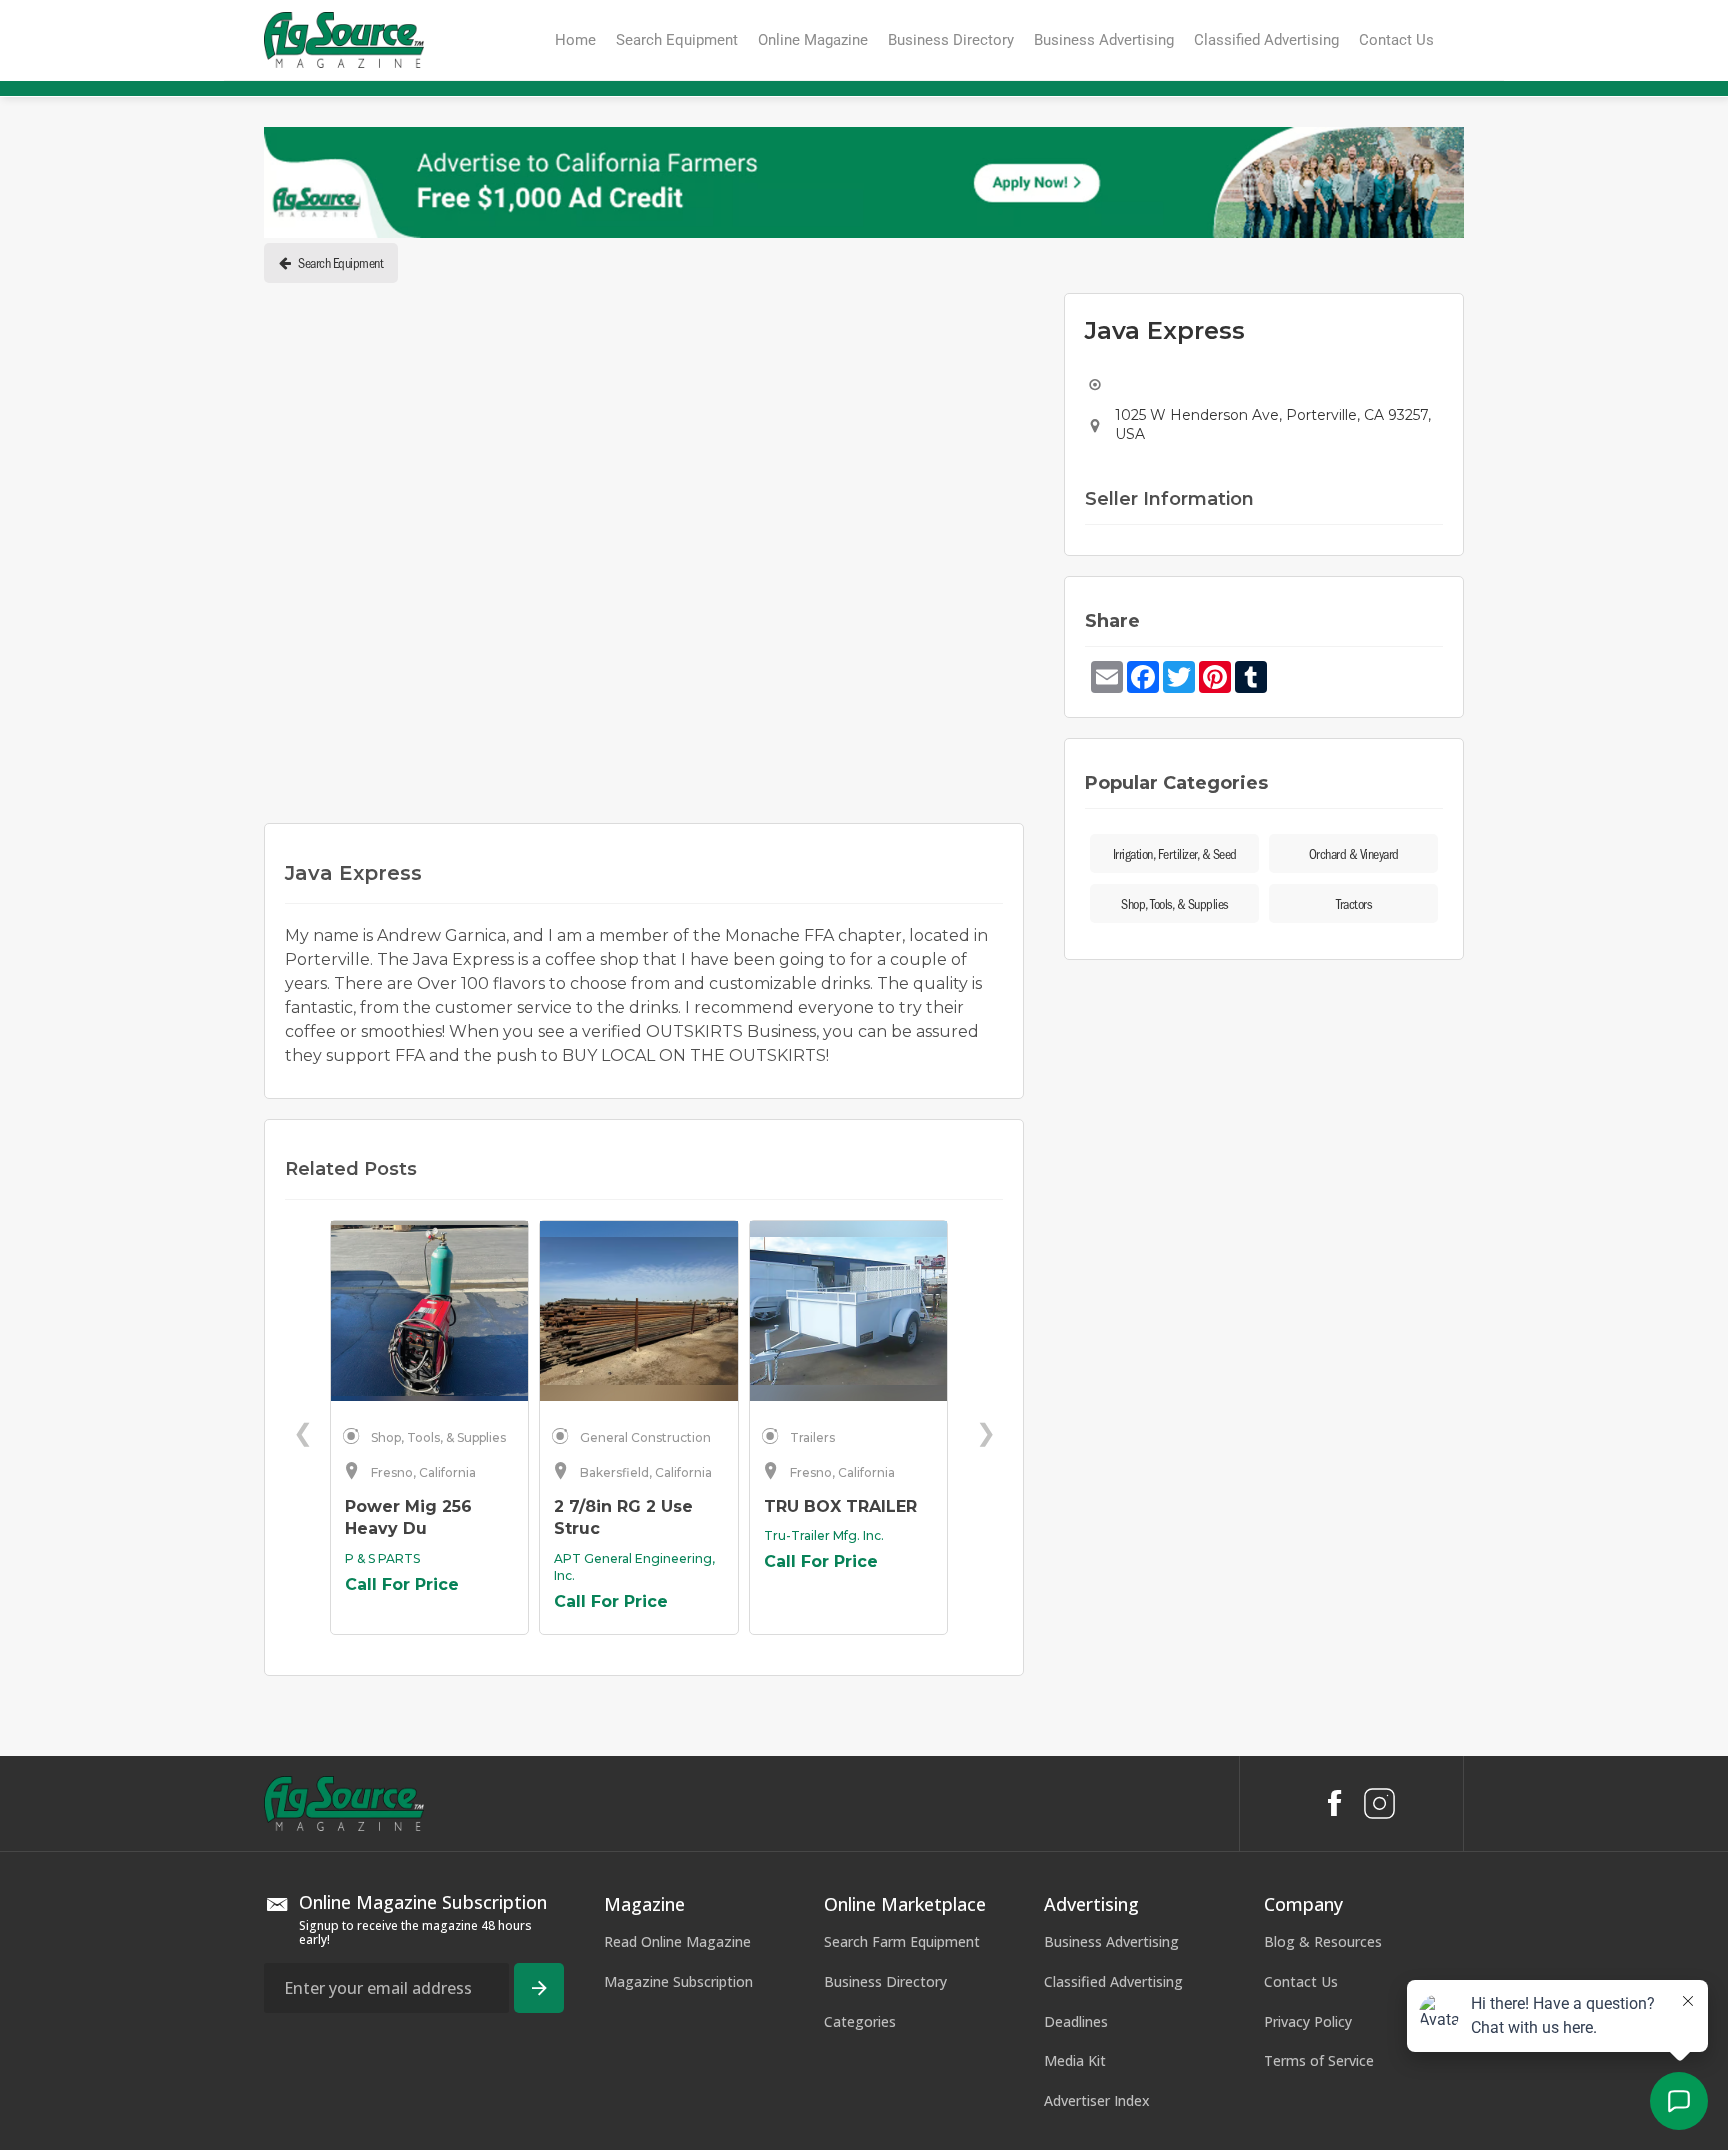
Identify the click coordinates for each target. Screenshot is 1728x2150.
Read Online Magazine (677, 1941)
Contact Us (1301, 1981)
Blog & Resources (1323, 1941)
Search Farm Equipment (902, 1941)
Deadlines (1076, 2021)
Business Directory (885, 1981)
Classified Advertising (1113, 1981)
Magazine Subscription (678, 1981)
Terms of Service (1319, 2060)
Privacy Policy (1308, 2021)
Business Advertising (1111, 1941)
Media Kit (1075, 2060)
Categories (860, 2021)
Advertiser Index (1097, 2100)
